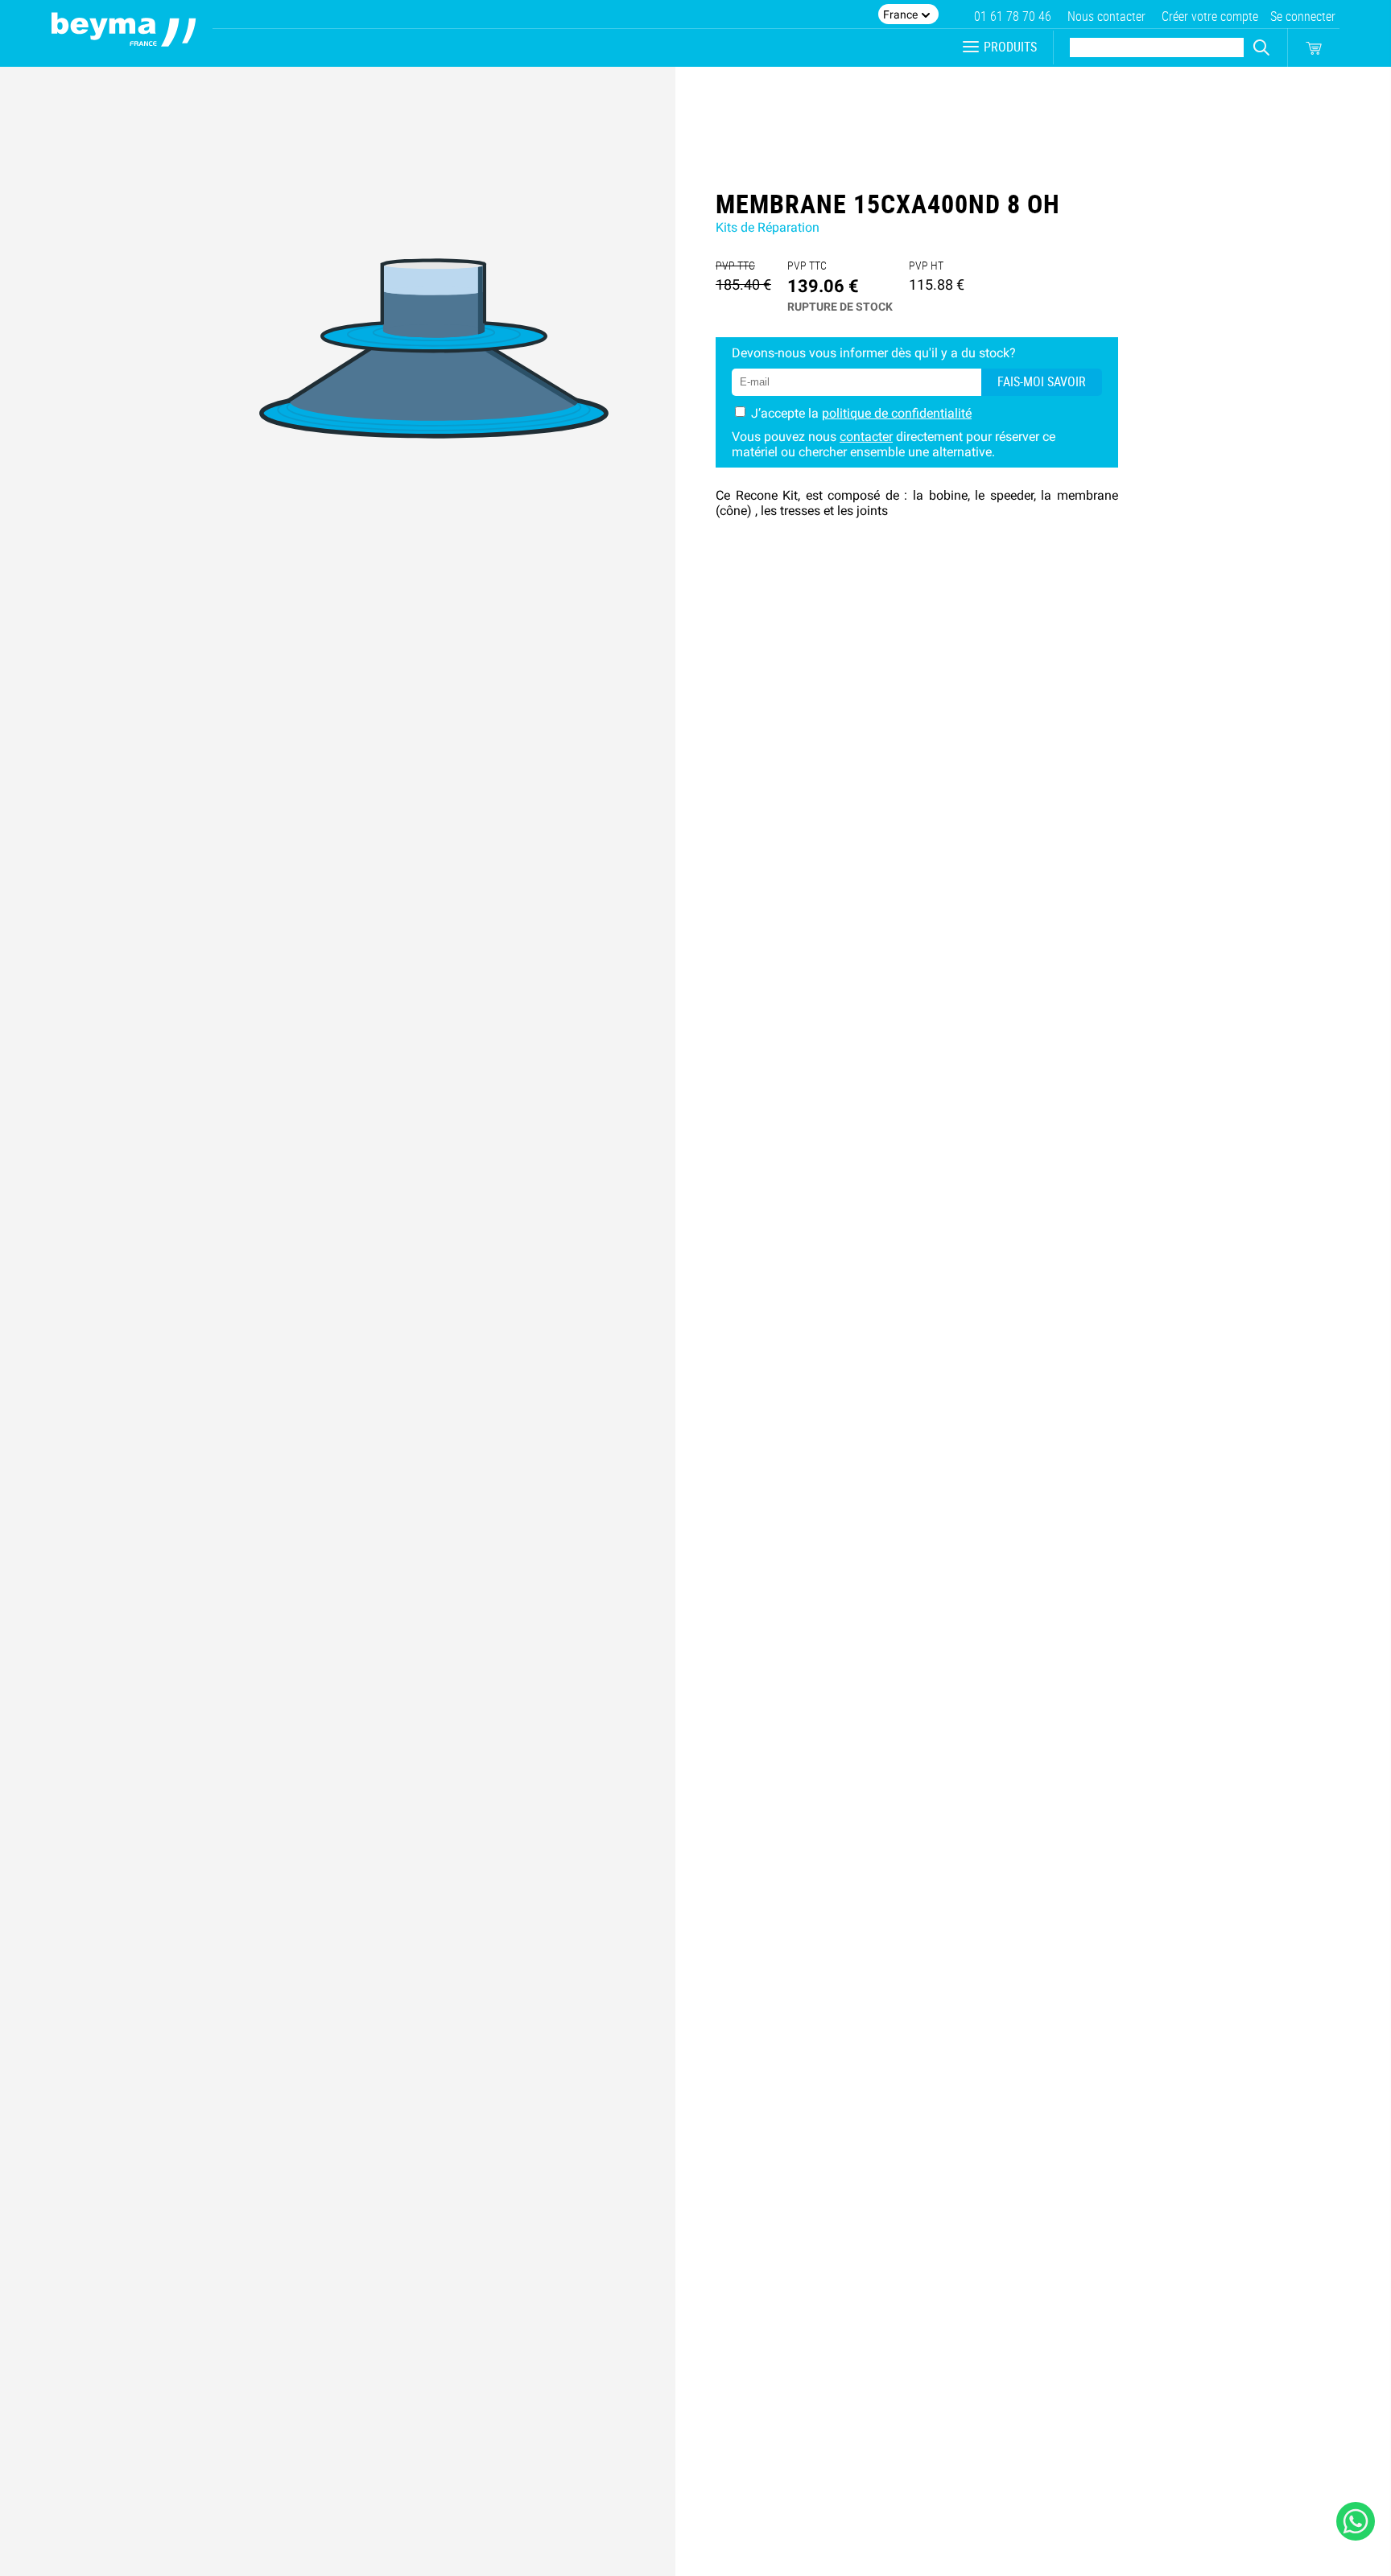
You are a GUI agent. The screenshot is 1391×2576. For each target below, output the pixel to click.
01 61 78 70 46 (1013, 16)
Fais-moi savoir (1042, 382)
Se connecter (1303, 16)
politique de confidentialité (897, 413)
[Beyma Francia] (124, 33)
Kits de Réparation (768, 227)
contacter (866, 437)
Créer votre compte (1210, 16)
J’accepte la (861, 413)
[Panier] (1314, 48)
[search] (1261, 47)
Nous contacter (1106, 16)
